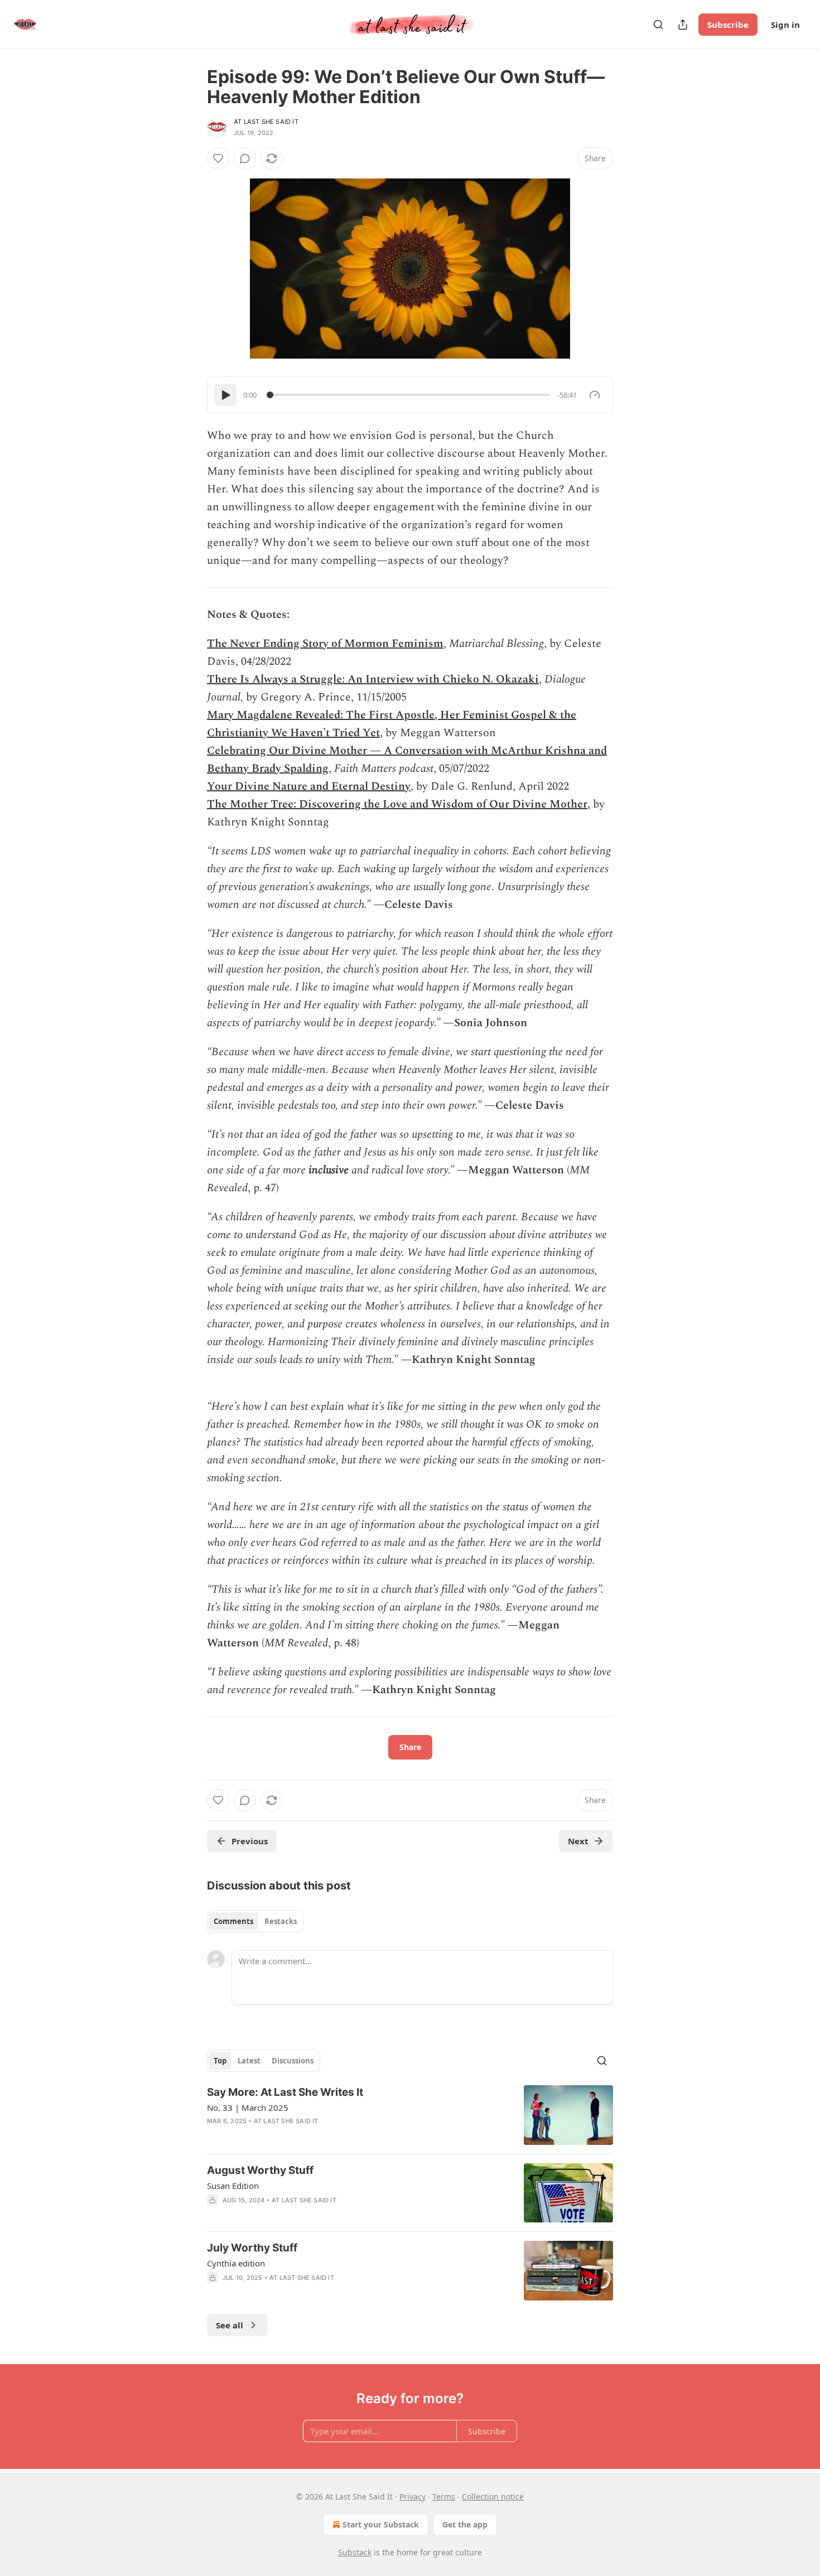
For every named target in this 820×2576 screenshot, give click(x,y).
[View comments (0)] (245, 158)
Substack (355, 2552)
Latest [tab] (249, 2061)
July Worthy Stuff (252, 2248)
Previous (250, 1841)
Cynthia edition (236, 2263)
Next (578, 1841)
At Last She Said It (266, 122)
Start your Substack (381, 2524)
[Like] (218, 158)
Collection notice (493, 2497)
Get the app (465, 2524)
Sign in (785, 25)
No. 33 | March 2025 (248, 2108)
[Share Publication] (683, 25)
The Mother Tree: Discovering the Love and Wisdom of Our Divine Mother (397, 804)
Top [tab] (220, 2061)
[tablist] (255, 1921)
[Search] (658, 25)
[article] (410, 2115)
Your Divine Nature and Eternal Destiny (309, 786)
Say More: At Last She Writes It (285, 2092)
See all (230, 2325)
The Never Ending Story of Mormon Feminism (325, 644)
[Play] (225, 395)
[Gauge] (595, 395)
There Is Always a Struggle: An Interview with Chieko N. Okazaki (373, 679)
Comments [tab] (233, 1921)
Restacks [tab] (281, 1921)
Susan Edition (233, 2186)
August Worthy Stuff (260, 2170)
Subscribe (728, 25)
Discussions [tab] (293, 2061)
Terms (444, 2497)
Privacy (413, 2497)
